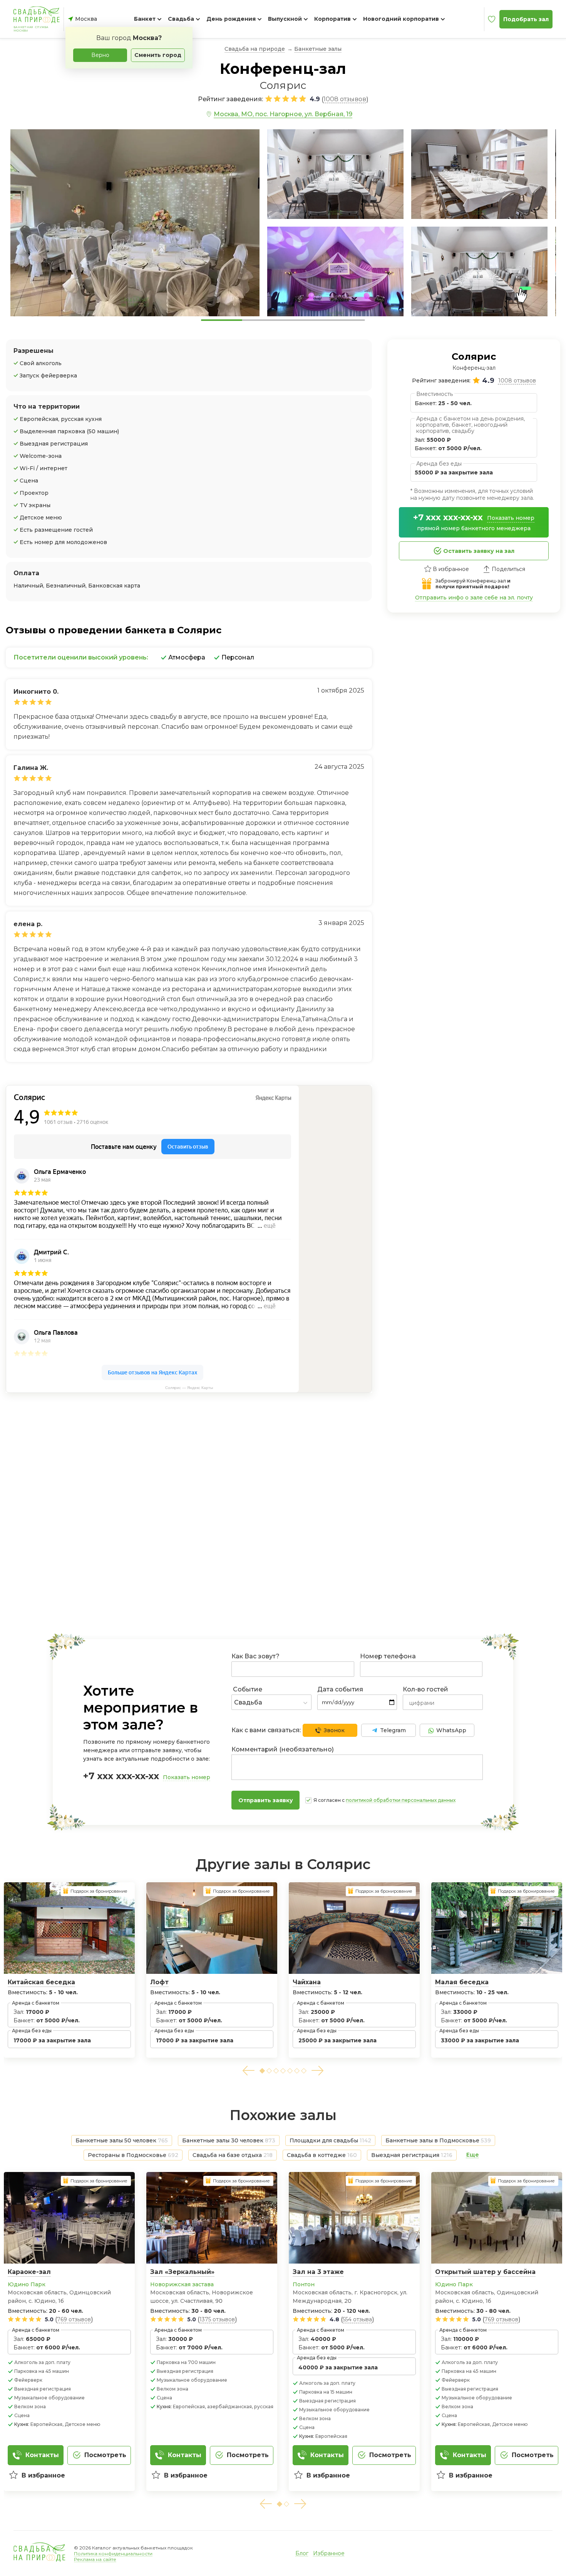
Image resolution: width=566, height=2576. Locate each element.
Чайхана (307, 1982)
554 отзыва (357, 2319)
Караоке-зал (29, 2272)
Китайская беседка (41, 1982)
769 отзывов (74, 2319)
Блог (302, 2553)
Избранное (329, 2553)
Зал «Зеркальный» (182, 2272)
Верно (100, 55)
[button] (248, 2071)
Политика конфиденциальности (113, 2553)
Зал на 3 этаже (318, 2272)
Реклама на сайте (95, 2559)
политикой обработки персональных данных (401, 1800)
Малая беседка (462, 1982)
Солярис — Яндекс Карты (189, 1388)
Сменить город (158, 55)
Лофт (159, 1982)
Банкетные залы (318, 49)
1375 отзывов (217, 2319)
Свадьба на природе (255, 49)
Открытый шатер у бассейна (485, 2272)
